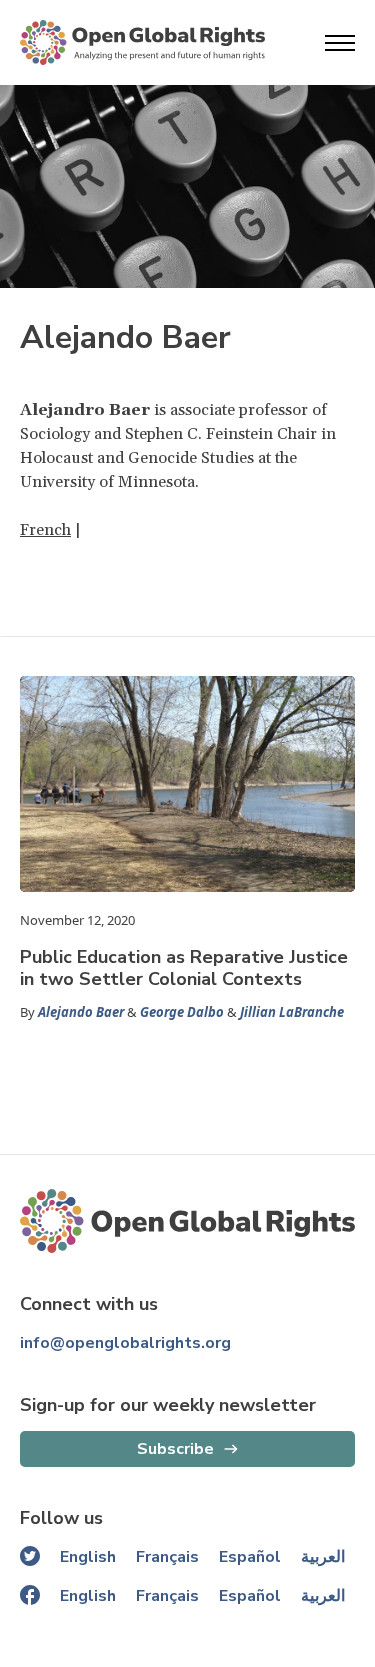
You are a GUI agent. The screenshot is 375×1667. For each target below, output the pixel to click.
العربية (323, 1557)
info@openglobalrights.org (125, 1343)
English (88, 1557)
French (45, 530)
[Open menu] (340, 43)
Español (250, 1557)
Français (167, 1557)
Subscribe (175, 1449)
